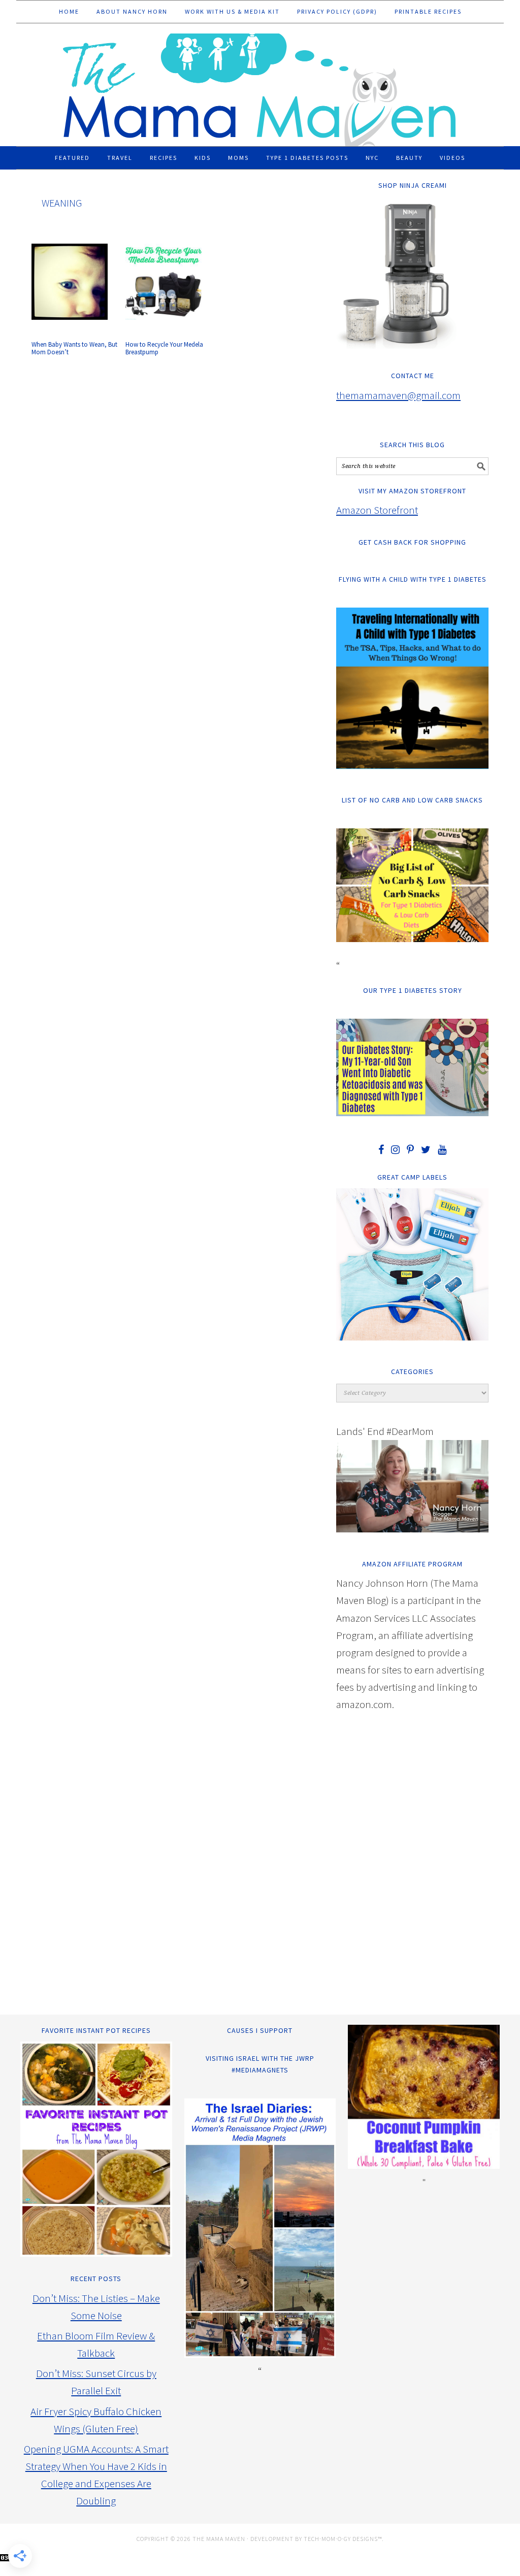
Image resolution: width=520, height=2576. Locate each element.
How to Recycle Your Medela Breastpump (164, 348)
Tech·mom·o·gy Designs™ (343, 2539)
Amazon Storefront (377, 510)
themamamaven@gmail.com (398, 395)
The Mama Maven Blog (260, 85)
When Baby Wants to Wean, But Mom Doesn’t (74, 348)
